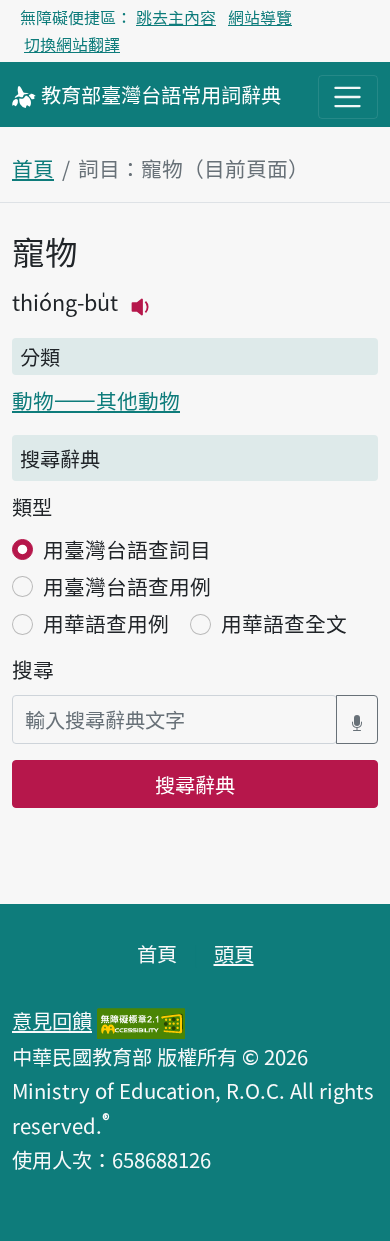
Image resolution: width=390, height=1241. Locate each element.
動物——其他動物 (96, 400)
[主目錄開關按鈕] (348, 97)
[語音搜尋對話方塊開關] (357, 719)
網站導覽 (260, 17)
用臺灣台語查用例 (127, 586)
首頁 (33, 168)
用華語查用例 (106, 623)
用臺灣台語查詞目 (127, 549)
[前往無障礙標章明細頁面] (141, 1020)
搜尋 (33, 669)
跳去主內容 (176, 17)
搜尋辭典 (195, 784)
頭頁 (234, 953)
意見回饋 (52, 1020)
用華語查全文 (284, 623)
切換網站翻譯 (72, 44)
